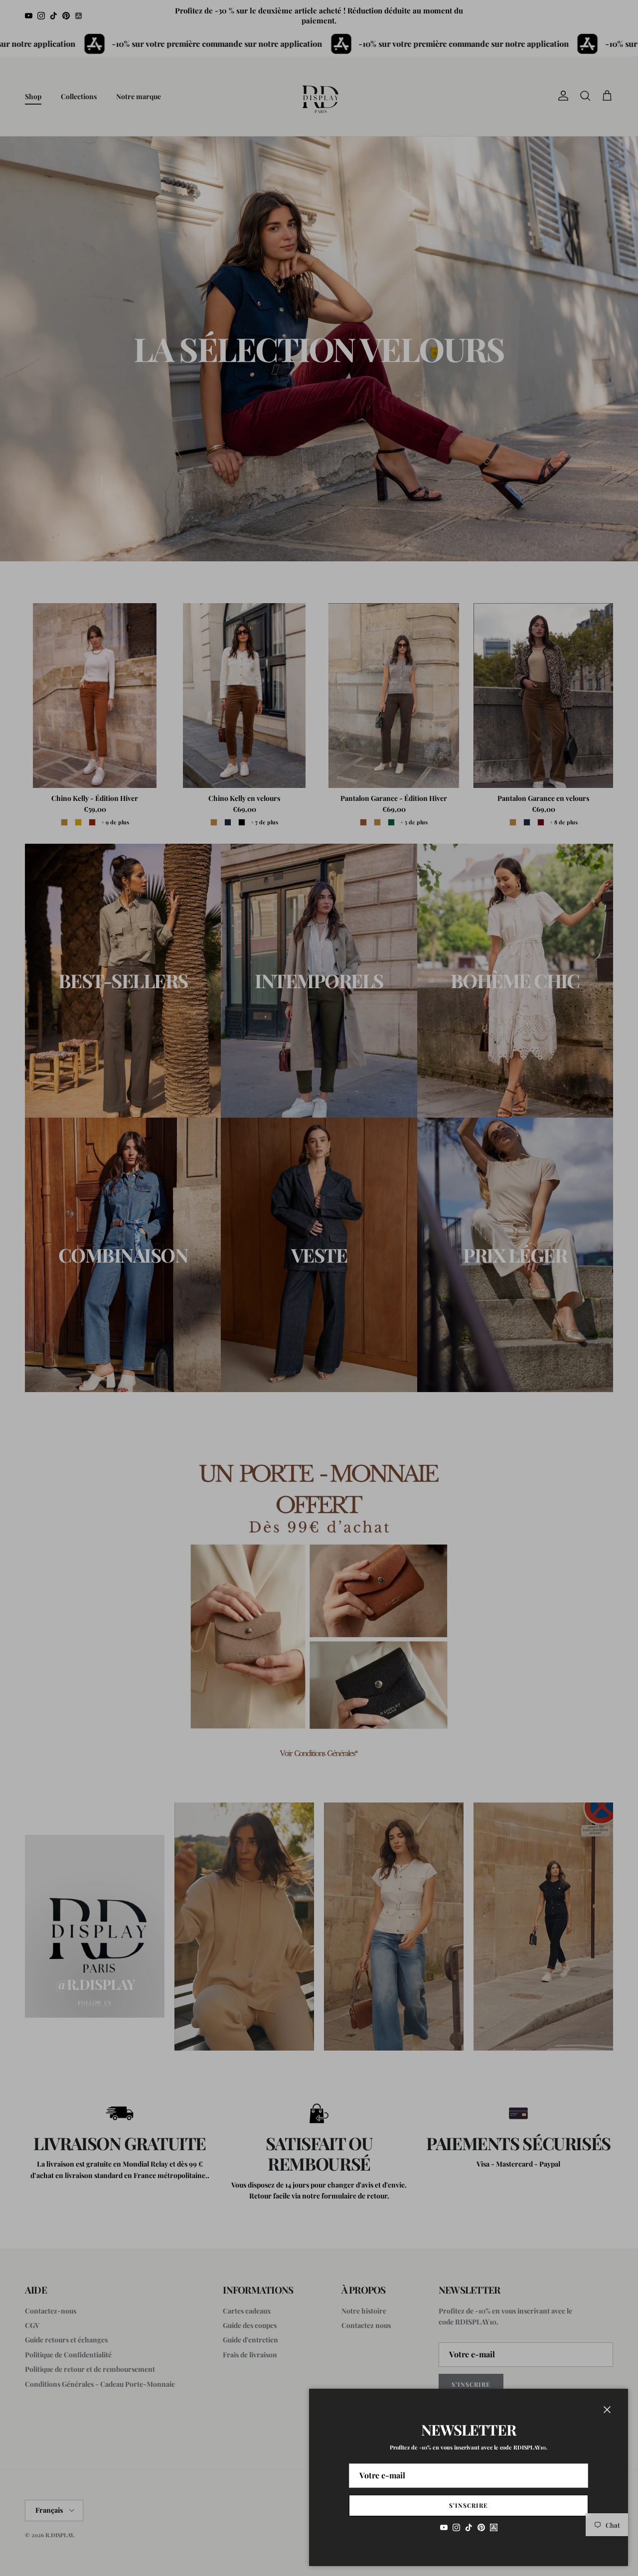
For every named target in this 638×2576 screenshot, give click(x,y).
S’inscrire (469, 2505)
